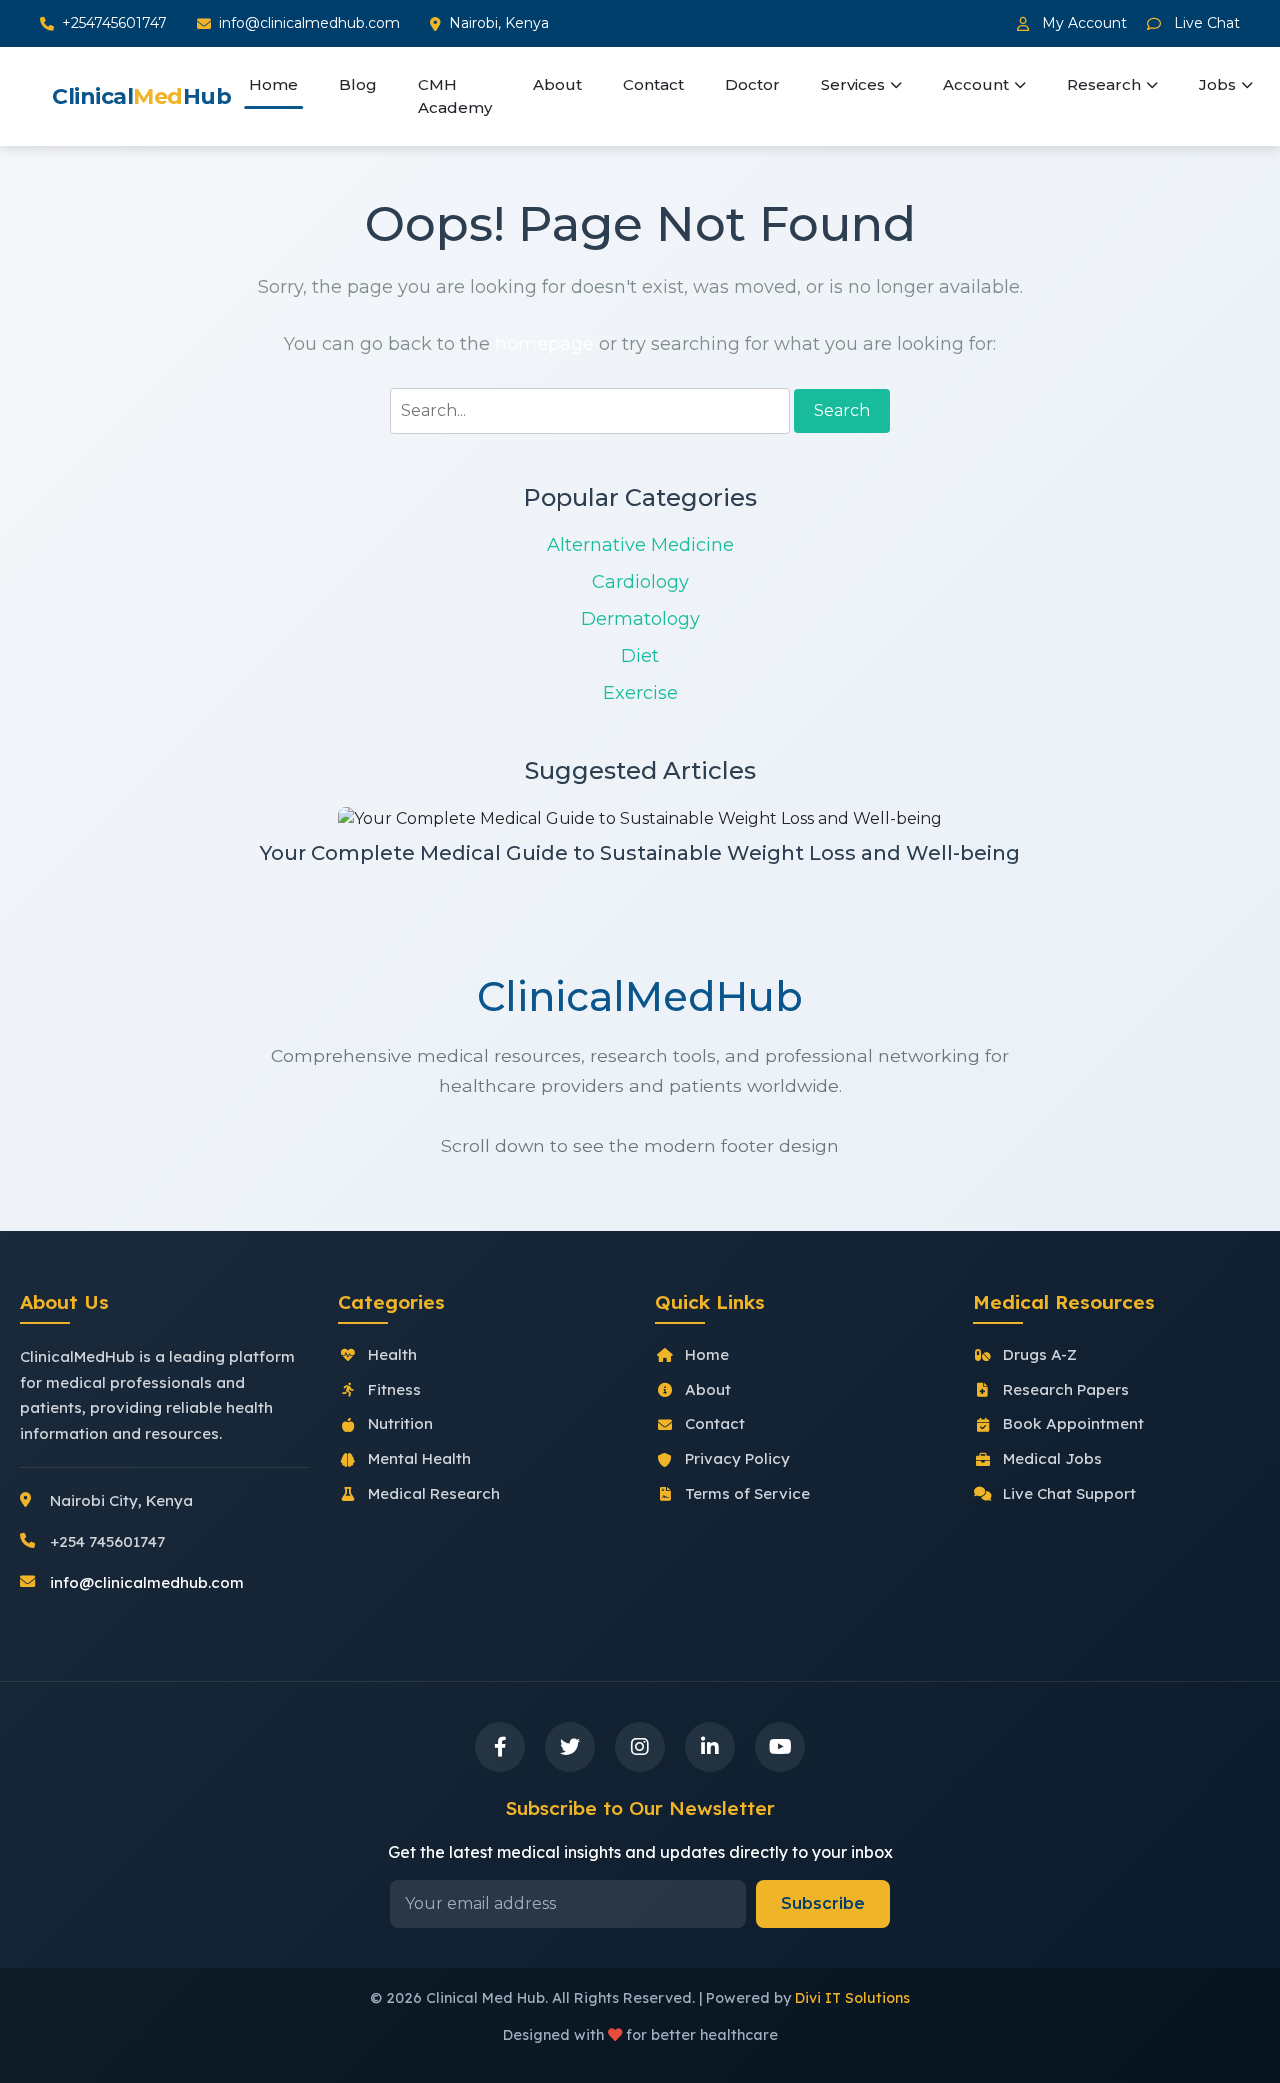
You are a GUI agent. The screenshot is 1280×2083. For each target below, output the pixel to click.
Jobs (1217, 84)
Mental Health (419, 1458)
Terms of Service (747, 1493)
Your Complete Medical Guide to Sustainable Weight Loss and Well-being (640, 853)
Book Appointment (1073, 1423)
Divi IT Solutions (852, 1998)
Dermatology (640, 619)
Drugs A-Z (1040, 1354)
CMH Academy (455, 96)
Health (392, 1354)
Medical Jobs (1052, 1458)
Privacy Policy (737, 1458)
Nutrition (400, 1423)
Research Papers (1066, 1389)
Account (976, 84)
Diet (640, 656)
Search (842, 410)
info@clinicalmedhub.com (309, 23)
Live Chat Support (1069, 1493)
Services (853, 84)
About (557, 84)
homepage (544, 344)
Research (1104, 84)
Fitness (394, 1389)
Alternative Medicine (640, 545)
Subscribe (823, 1903)
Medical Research (434, 1493)
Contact (653, 84)
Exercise (640, 693)
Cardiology (640, 582)
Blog (358, 84)
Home (273, 84)
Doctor (752, 84)
